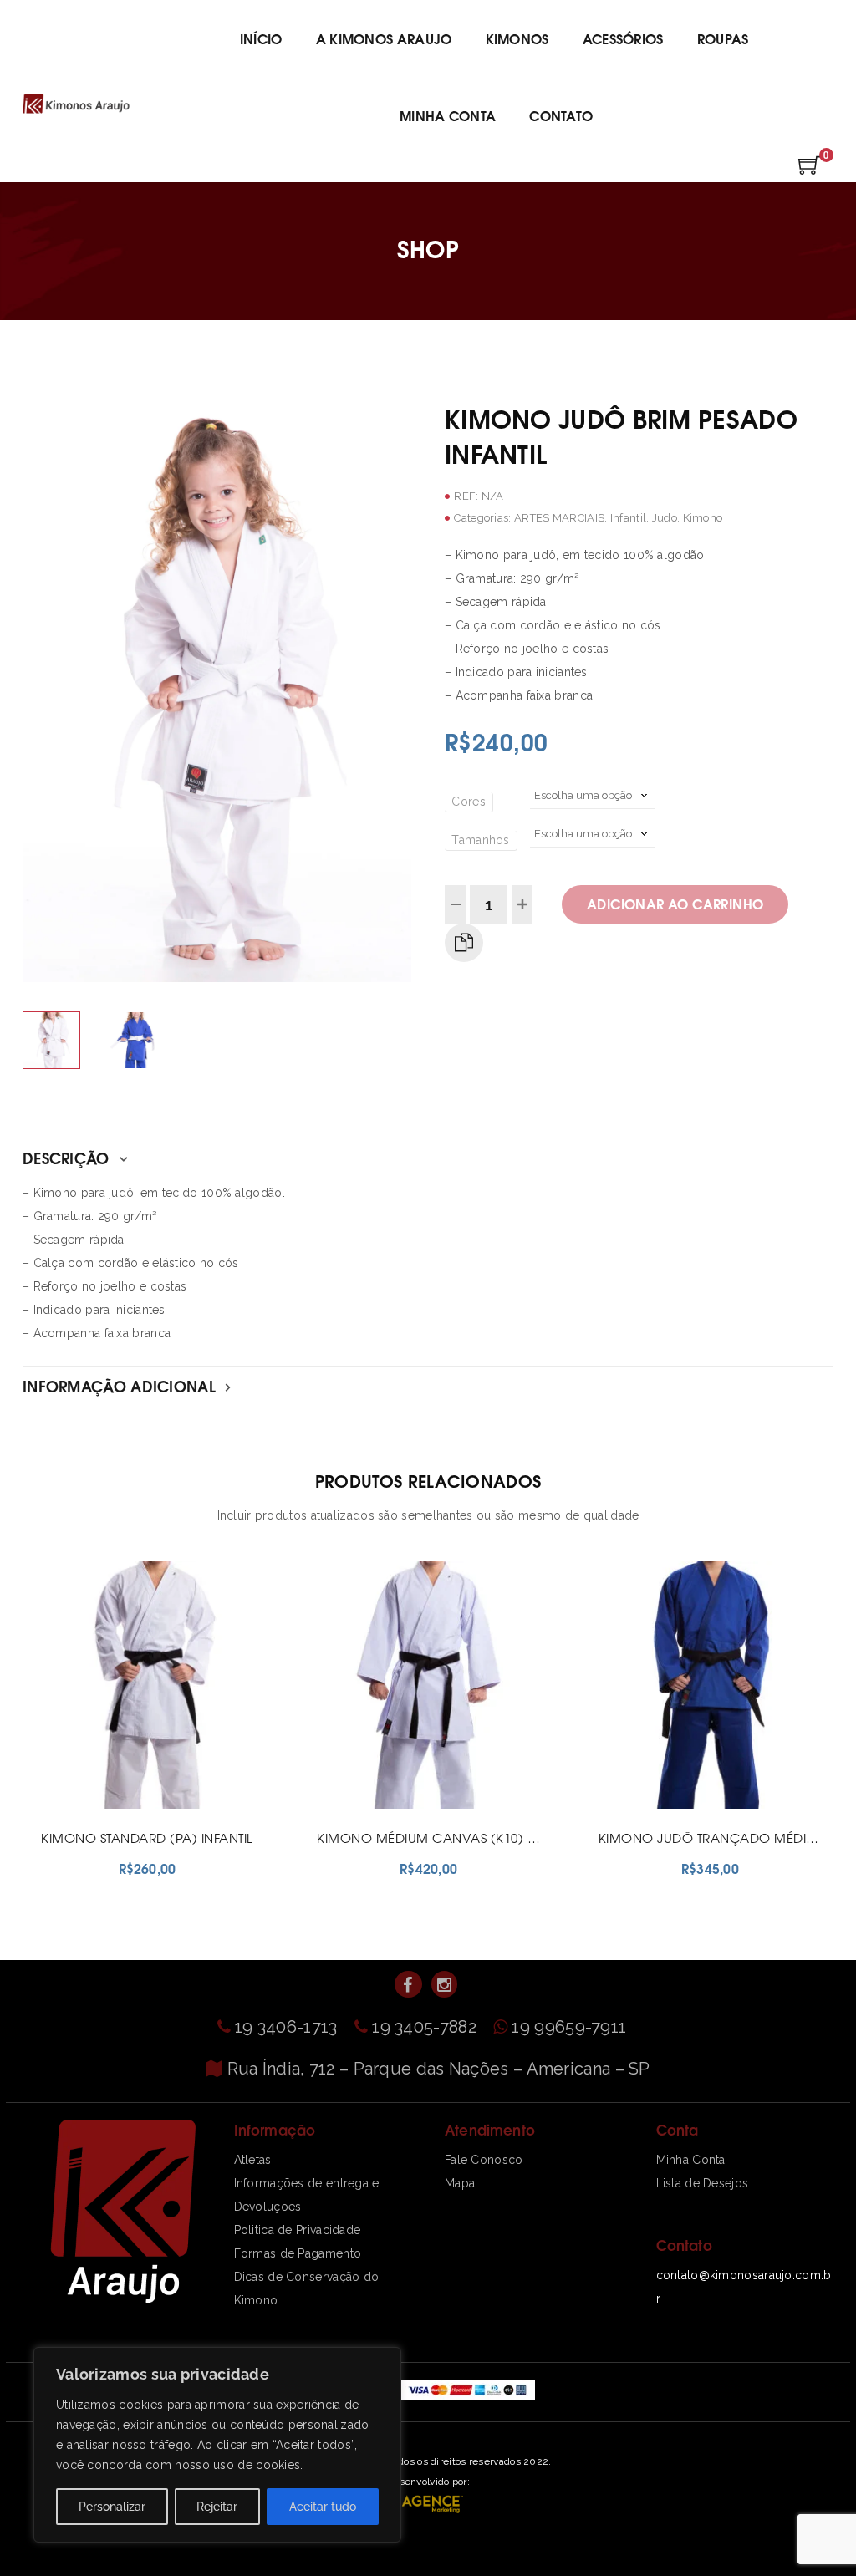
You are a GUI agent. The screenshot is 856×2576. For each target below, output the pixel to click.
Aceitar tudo (323, 2507)
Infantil (628, 518)
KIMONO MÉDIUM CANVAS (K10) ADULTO (447, 1838)
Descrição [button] (68, 1157)
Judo (665, 518)
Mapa (460, 2183)
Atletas (253, 2160)
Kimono (703, 518)
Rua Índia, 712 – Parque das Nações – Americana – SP (439, 2069)
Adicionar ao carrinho (675, 903)
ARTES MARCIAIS (559, 518)
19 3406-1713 (288, 2027)
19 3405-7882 (426, 2027)
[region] (217, 2445)
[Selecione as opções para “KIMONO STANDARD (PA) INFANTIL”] (128, 1908)
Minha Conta (691, 2160)
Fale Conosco (484, 2160)
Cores (469, 802)
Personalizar (112, 2507)
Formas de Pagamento (298, 2253)
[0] (810, 171)
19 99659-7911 (569, 2027)
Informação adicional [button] (121, 1385)
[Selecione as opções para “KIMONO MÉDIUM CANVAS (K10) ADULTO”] (409, 1908)
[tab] (428, 1158)
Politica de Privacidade (298, 2230)
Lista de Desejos (703, 2183)
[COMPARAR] (464, 943)
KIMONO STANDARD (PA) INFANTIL (147, 1838)
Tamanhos (480, 840)
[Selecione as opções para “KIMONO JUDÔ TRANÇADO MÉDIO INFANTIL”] (690, 1908)
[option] (217, 691)
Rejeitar (217, 2507)
